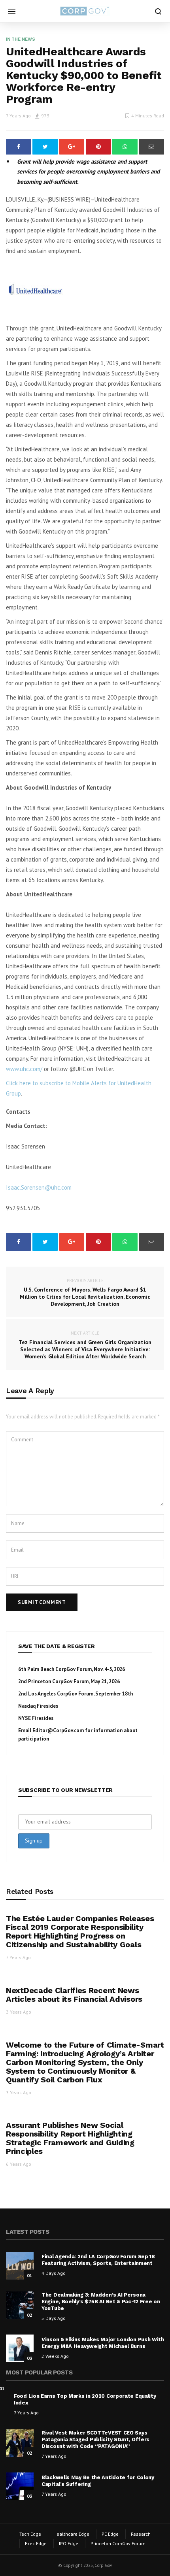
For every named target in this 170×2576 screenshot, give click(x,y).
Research (141, 2534)
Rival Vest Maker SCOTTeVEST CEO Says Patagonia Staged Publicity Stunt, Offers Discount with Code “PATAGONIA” (95, 2439)
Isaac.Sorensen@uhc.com (39, 1187)
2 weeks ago (55, 2356)
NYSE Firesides (36, 1718)
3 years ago (19, 2012)
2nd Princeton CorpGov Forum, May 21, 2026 (69, 1681)
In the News (21, 39)
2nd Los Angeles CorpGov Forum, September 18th (76, 1694)
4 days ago (54, 2273)
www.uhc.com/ (24, 1069)
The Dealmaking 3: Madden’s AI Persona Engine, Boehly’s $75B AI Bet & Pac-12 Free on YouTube (101, 2302)
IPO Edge (69, 2543)
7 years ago (18, 116)
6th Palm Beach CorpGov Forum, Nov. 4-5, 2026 (72, 1669)
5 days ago (54, 2318)
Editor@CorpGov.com (58, 1730)
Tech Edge (30, 2534)
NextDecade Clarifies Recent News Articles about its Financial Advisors (74, 1995)
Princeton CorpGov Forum (118, 2543)
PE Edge (110, 2534)
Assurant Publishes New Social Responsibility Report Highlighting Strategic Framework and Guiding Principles (70, 2138)
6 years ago (19, 2164)
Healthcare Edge (71, 2534)
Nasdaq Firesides (38, 1706)
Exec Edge (36, 2543)
